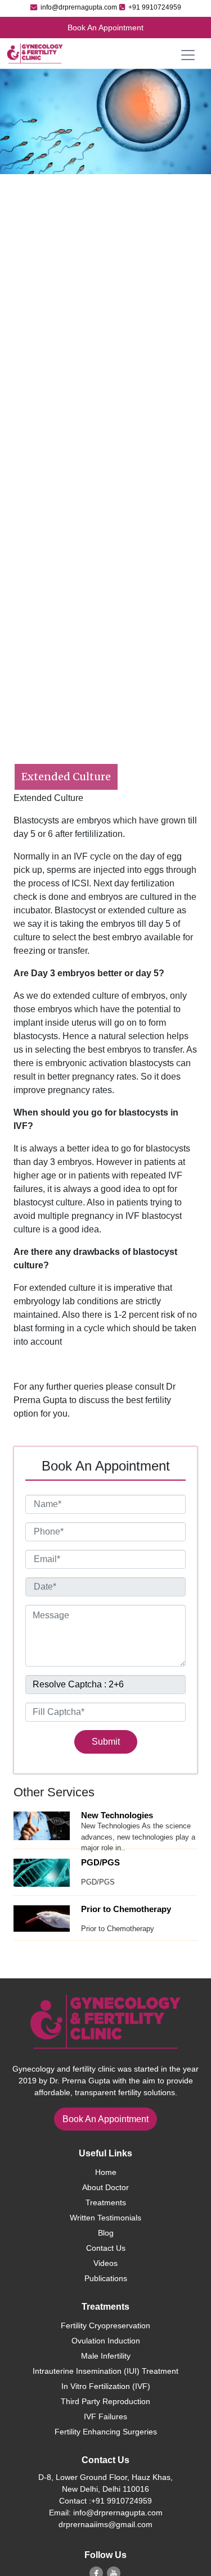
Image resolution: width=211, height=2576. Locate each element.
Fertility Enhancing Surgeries (106, 2432)
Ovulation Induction (106, 2341)
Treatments (106, 2202)
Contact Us (106, 2248)
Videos (105, 2263)
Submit (106, 1742)
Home (106, 2172)
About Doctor (105, 2187)
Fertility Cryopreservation (105, 2325)
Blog (106, 2233)
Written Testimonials (105, 2218)
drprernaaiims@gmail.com (105, 2524)
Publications (106, 2278)
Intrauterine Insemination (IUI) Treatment (105, 2371)
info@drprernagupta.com (78, 7)
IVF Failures (105, 2416)
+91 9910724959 (154, 7)
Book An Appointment (105, 28)
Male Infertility (106, 2356)
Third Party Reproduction (105, 2401)
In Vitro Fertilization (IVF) (106, 2386)
